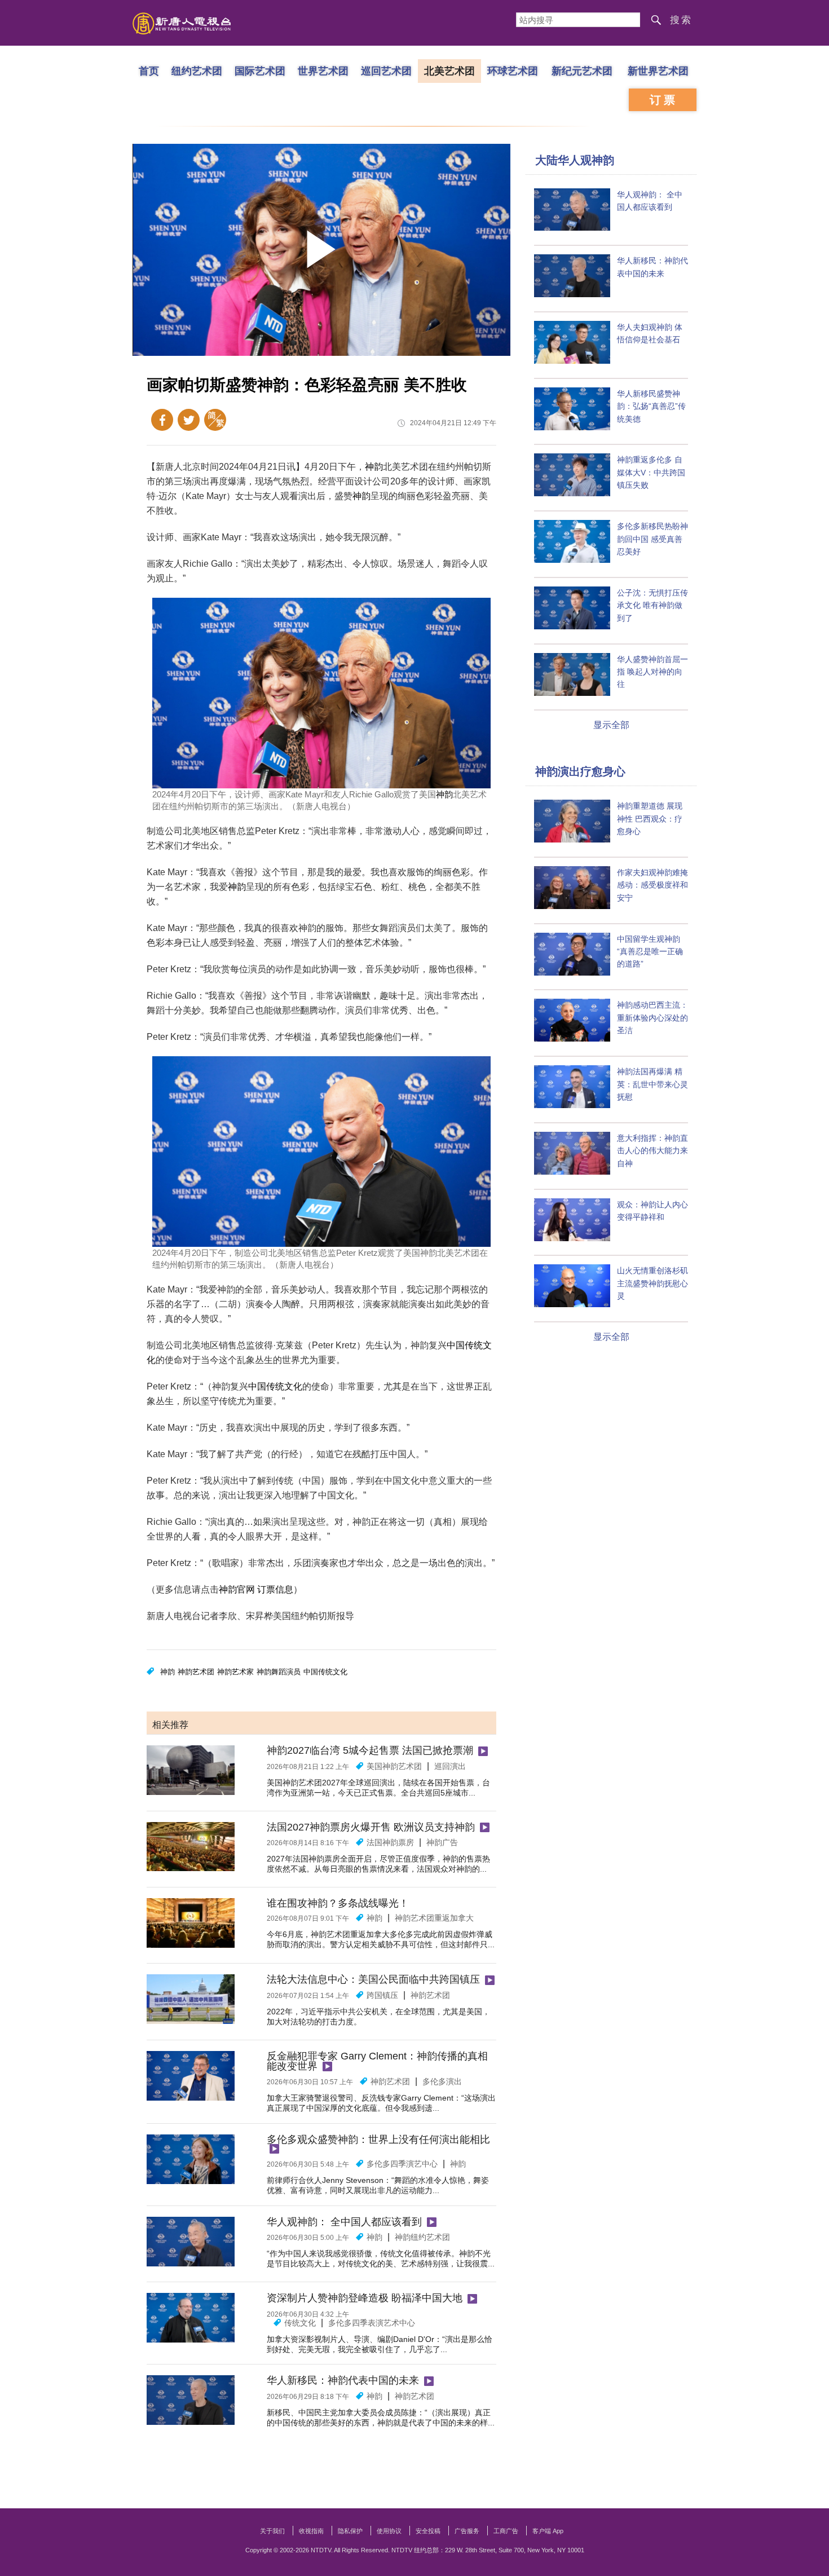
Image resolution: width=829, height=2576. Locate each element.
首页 (149, 70)
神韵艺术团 (196, 1672)
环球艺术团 (513, 70)
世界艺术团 (323, 70)
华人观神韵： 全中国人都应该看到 (344, 2222)
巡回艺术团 (386, 70)
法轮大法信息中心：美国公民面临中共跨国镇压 (373, 1979)
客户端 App (548, 2531)
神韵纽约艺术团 (422, 2237)
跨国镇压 (382, 1995)
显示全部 (611, 725)
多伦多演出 (442, 2081)
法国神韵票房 (390, 1842)
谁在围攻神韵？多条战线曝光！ (338, 1903)
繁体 (215, 420)
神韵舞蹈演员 (279, 1672)
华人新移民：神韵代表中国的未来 (343, 2380)
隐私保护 (350, 2531)
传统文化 (300, 2323)
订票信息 (275, 1589)
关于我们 (272, 2531)
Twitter (189, 420)
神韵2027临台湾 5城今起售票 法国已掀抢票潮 (370, 1750)
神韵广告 (442, 1842)
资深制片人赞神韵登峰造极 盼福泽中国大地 (365, 2298)
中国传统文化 (275, 1386)
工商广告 (506, 2531)
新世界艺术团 (658, 70)
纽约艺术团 (197, 70)
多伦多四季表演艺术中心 (372, 2323)
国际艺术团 (260, 70)
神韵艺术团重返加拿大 (434, 1918)
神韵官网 (237, 1589)
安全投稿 (428, 2531)
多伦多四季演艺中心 (402, 2164)
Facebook (162, 420)
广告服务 (467, 2531)
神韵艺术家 (235, 1672)
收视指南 (311, 2531)
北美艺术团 (449, 70)
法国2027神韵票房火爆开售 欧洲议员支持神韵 (371, 1827)
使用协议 (389, 2531)
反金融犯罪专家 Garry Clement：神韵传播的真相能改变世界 (377, 2061)
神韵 (374, 467)
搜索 (681, 20)
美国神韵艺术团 (394, 1766)
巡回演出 (450, 1766)
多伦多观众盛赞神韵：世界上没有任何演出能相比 (378, 2140)
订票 (664, 100)
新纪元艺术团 (582, 70)
